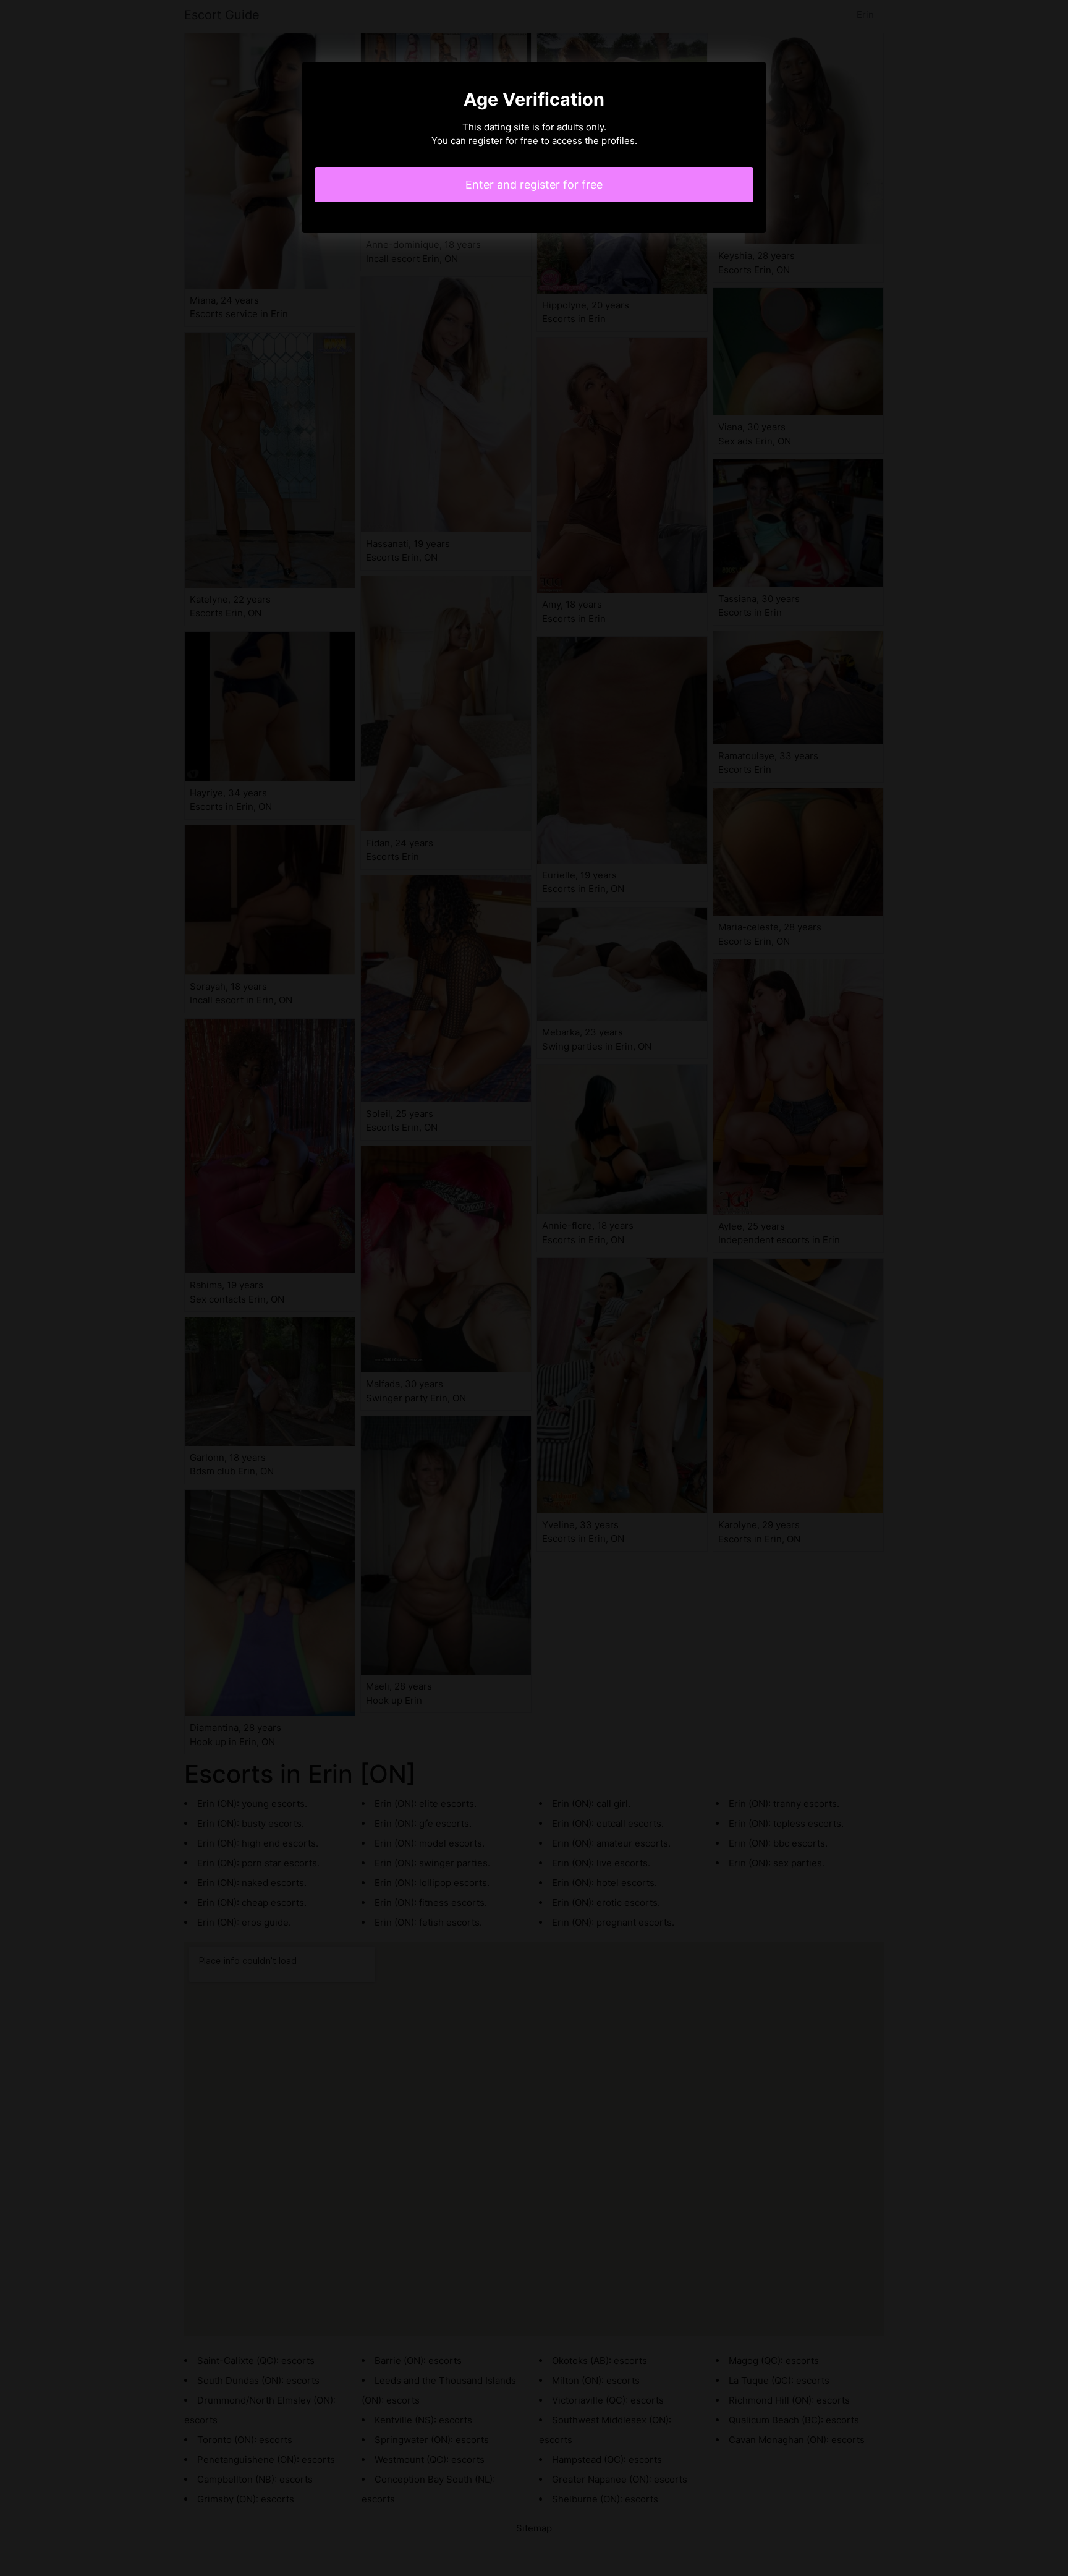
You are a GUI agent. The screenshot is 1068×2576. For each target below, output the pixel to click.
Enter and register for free (534, 185)
